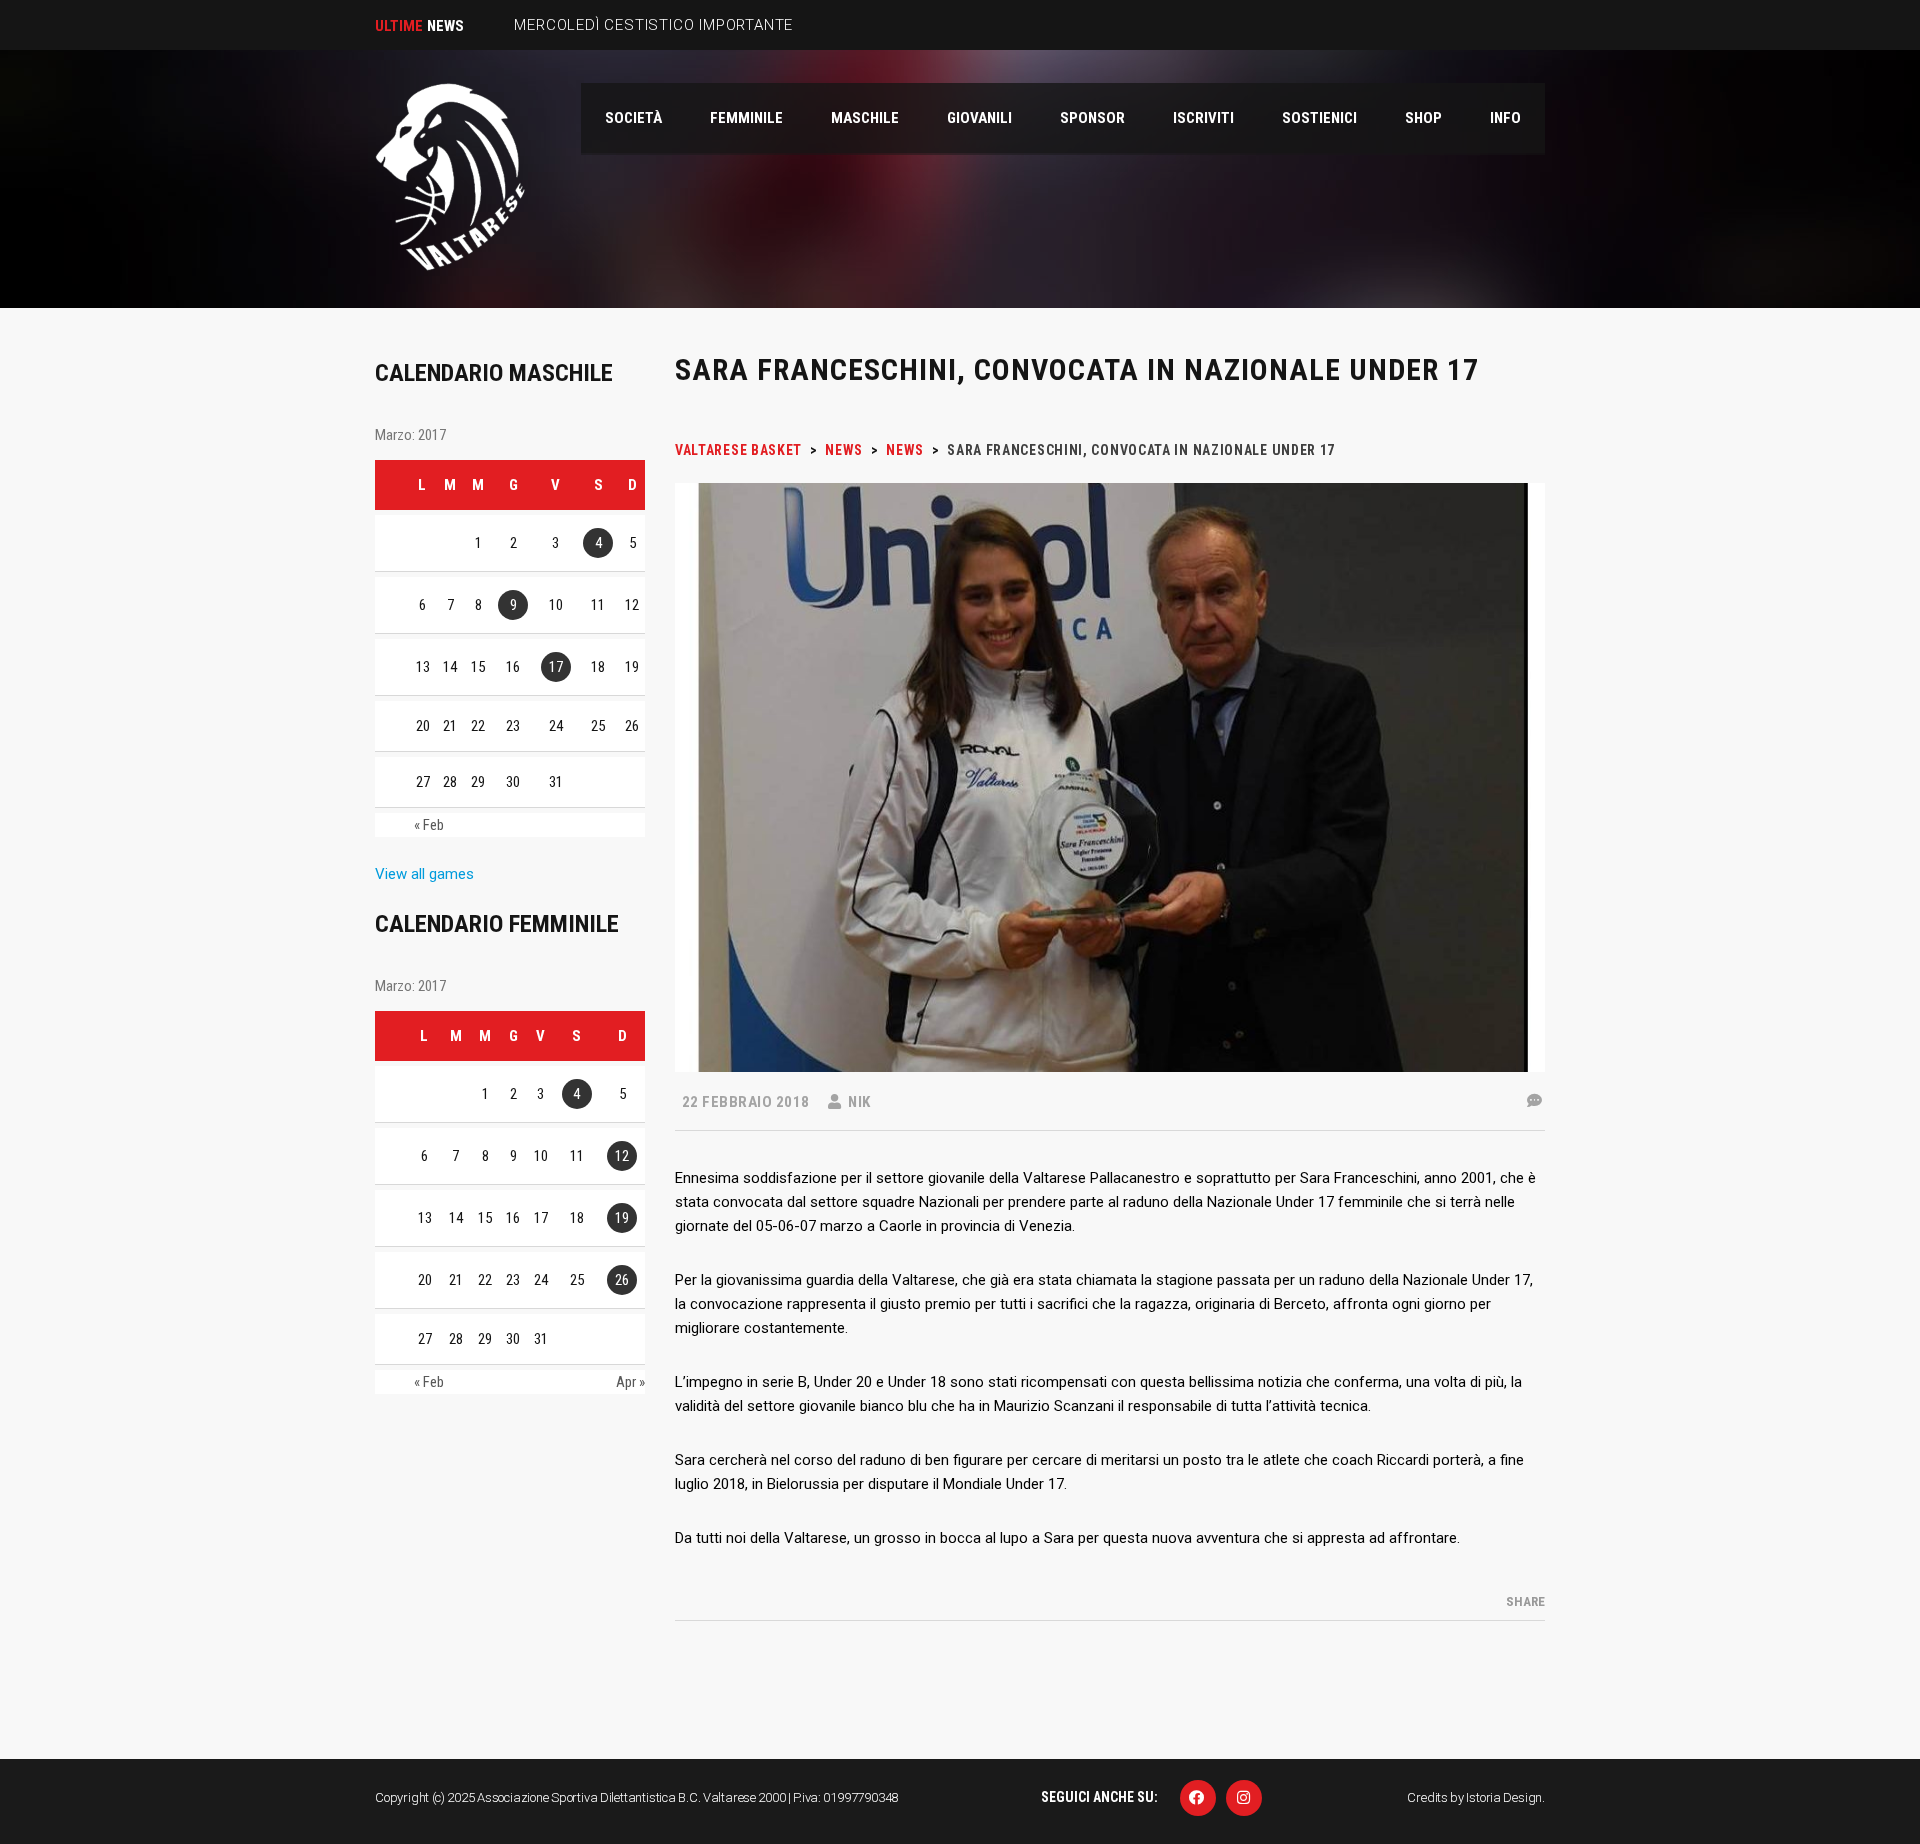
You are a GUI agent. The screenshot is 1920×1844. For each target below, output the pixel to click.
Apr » (630, 1382)
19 (622, 1218)
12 (622, 1156)
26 (622, 1280)
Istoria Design (1504, 1797)
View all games (424, 874)
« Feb (429, 825)
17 (556, 667)
